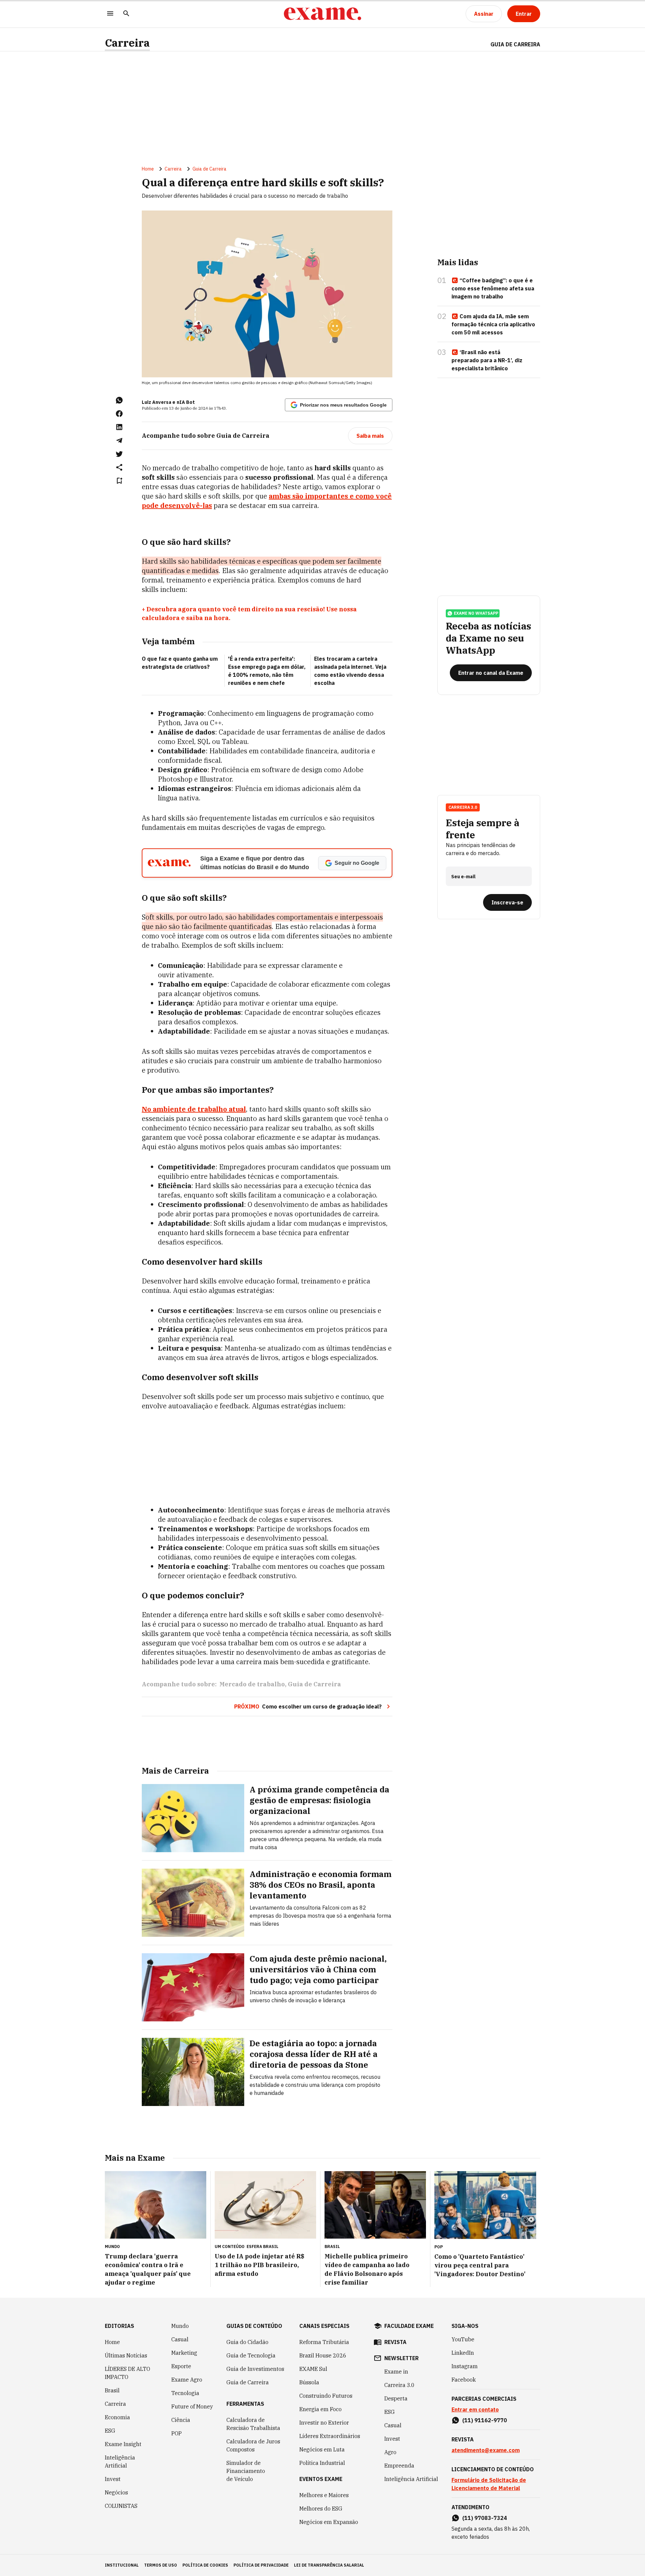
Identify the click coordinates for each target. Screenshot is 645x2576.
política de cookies (205, 2565)
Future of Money (192, 2406)
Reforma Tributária (324, 2342)
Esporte (181, 2366)
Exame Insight (123, 2444)
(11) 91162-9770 (485, 2420)
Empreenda (399, 2466)
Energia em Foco (320, 2409)
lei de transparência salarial (329, 2565)
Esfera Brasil (263, 2246)
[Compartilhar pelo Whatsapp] (119, 400)
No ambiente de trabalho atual (194, 1109)
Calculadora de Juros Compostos (253, 2445)
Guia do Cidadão (247, 2342)
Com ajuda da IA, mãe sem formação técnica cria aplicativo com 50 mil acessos (493, 324)
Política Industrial (322, 2463)
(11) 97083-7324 (485, 2518)
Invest (113, 2479)
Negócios (116, 2492)
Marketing (184, 2353)
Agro (390, 2452)
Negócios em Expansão (329, 2522)
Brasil (112, 2390)
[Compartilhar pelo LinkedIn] (119, 427)
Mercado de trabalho (252, 1684)
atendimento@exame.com (486, 2450)
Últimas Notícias (126, 2355)
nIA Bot (186, 402)
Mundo (180, 2326)
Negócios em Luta (322, 2449)
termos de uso (161, 2565)
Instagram (465, 2366)
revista (395, 2342)
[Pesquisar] (126, 14)
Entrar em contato (475, 2409)
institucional (122, 2565)
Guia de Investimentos (255, 2369)
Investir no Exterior (324, 2423)
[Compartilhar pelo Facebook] (119, 414)
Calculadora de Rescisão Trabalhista (253, 2424)
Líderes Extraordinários (330, 2436)
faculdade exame (409, 2326)
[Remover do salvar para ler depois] (119, 481)
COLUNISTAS (121, 2506)
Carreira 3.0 (399, 2385)
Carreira (127, 43)
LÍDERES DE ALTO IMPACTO (127, 2373)
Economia (117, 2417)
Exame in (396, 2372)
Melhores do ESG (321, 2509)
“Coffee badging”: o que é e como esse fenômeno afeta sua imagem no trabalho (493, 288)
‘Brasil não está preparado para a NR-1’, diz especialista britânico (487, 360)
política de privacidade (261, 2565)
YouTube (463, 2339)
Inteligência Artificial (120, 2462)
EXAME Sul (313, 2369)
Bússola (309, 2382)
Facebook (464, 2380)
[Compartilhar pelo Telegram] (119, 440)
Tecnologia (185, 2393)
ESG (110, 2431)
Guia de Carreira (515, 44)
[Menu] (110, 14)
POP (177, 2433)
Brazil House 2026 (323, 2355)
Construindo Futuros (326, 2396)
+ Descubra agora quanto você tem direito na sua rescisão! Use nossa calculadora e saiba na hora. (249, 614)
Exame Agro (187, 2380)
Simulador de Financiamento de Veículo (246, 2471)
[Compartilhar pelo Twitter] (119, 454)
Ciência (181, 2420)
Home (148, 169)
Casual (180, 2339)
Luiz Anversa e (159, 402)
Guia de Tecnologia (251, 2355)
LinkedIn (463, 2353)
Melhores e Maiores (324, 2495)
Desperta (396, 2398)
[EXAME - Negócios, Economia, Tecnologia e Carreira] (322, 14)
